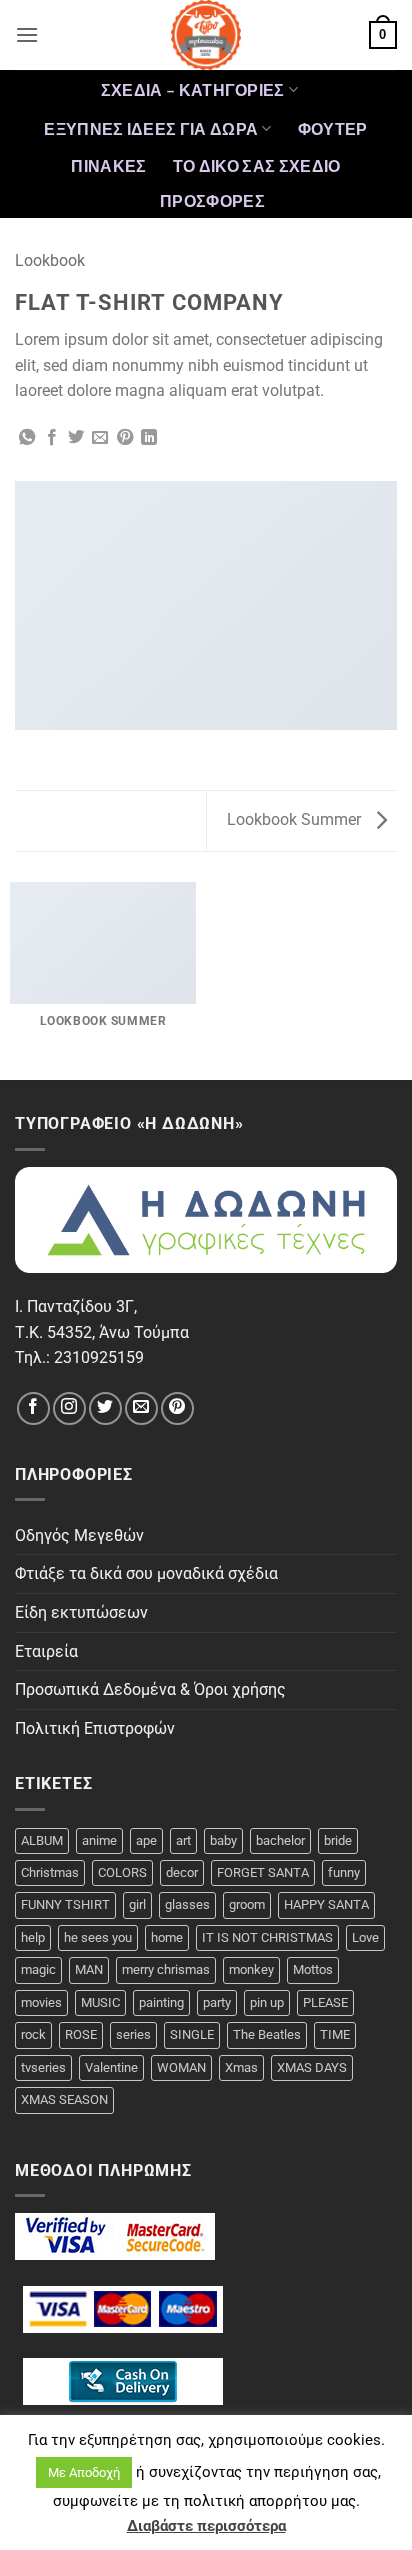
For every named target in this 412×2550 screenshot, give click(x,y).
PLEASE (325, 2002)
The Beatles (267, 2034)
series (133, 2034)
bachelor (280, 1840)
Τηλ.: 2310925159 (79, 1357)
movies (41, 2002)
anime (99, 1840)
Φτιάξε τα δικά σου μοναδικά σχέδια (146, 1573)
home (167, 1937)
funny (344, 1872)
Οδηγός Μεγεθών (79, 1535)
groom (247, 1904)
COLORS (122, 1872)
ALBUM (42, 1840)
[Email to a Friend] (100, 438)
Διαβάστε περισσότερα (206, 2526)
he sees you (98, 1937)
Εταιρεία (46, 1651)
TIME (335, 2034)
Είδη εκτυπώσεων (81, 1612)
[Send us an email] (141, 1408)
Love (365, 1937)
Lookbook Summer (296, 819)
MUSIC (100, 2002)
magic (38, 1969)
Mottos (313, 1969)
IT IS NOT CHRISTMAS (267, 1937)
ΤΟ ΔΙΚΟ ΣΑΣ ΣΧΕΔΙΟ (257, 165)
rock (33, 2034)
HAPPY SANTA (326, 1904)
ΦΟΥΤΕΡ (333, 128)
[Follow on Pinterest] (177, 1408)
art (183, 1840)
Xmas (241, 2067)
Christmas (50, 1872)
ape (146, 1840)
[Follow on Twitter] (105, 1408)
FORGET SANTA (263, 1872)
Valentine (111, 2067)
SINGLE (192, 2034)
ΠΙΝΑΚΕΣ (108, 165)
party (217, 2002)
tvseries (43, 2067)
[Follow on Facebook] (33, 1408)
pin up (267, 2002)
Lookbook (50, 260)
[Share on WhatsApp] (27, 438)
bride (338, 1840)
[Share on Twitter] (76, 438)
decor (182, 1872)
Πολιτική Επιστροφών (95, 1728)
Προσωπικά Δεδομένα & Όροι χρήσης (150, 1689)
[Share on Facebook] (52, 438)
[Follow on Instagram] (69, 1408)
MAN (89, 1969)
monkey (251, 1969)
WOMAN (181, 2067)
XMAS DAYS (312, 2067)
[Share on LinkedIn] (149, 438)
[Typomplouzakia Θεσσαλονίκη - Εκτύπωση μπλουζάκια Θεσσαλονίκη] (206, 35)
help (33, 1937)
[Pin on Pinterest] (125, 438)
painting (161, 2002)
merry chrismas (166, 1969)
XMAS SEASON (64, 2099)
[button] (27, 34)
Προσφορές (212, 200)
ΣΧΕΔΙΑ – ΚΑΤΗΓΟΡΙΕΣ (193, 89)
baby (223, 1840)
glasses (187, 1904)
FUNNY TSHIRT (65, 1904)
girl (137, 1904)
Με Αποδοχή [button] (84, 2472)
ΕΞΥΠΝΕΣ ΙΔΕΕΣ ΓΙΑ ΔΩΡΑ (151, 128)
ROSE (81, 2034)
